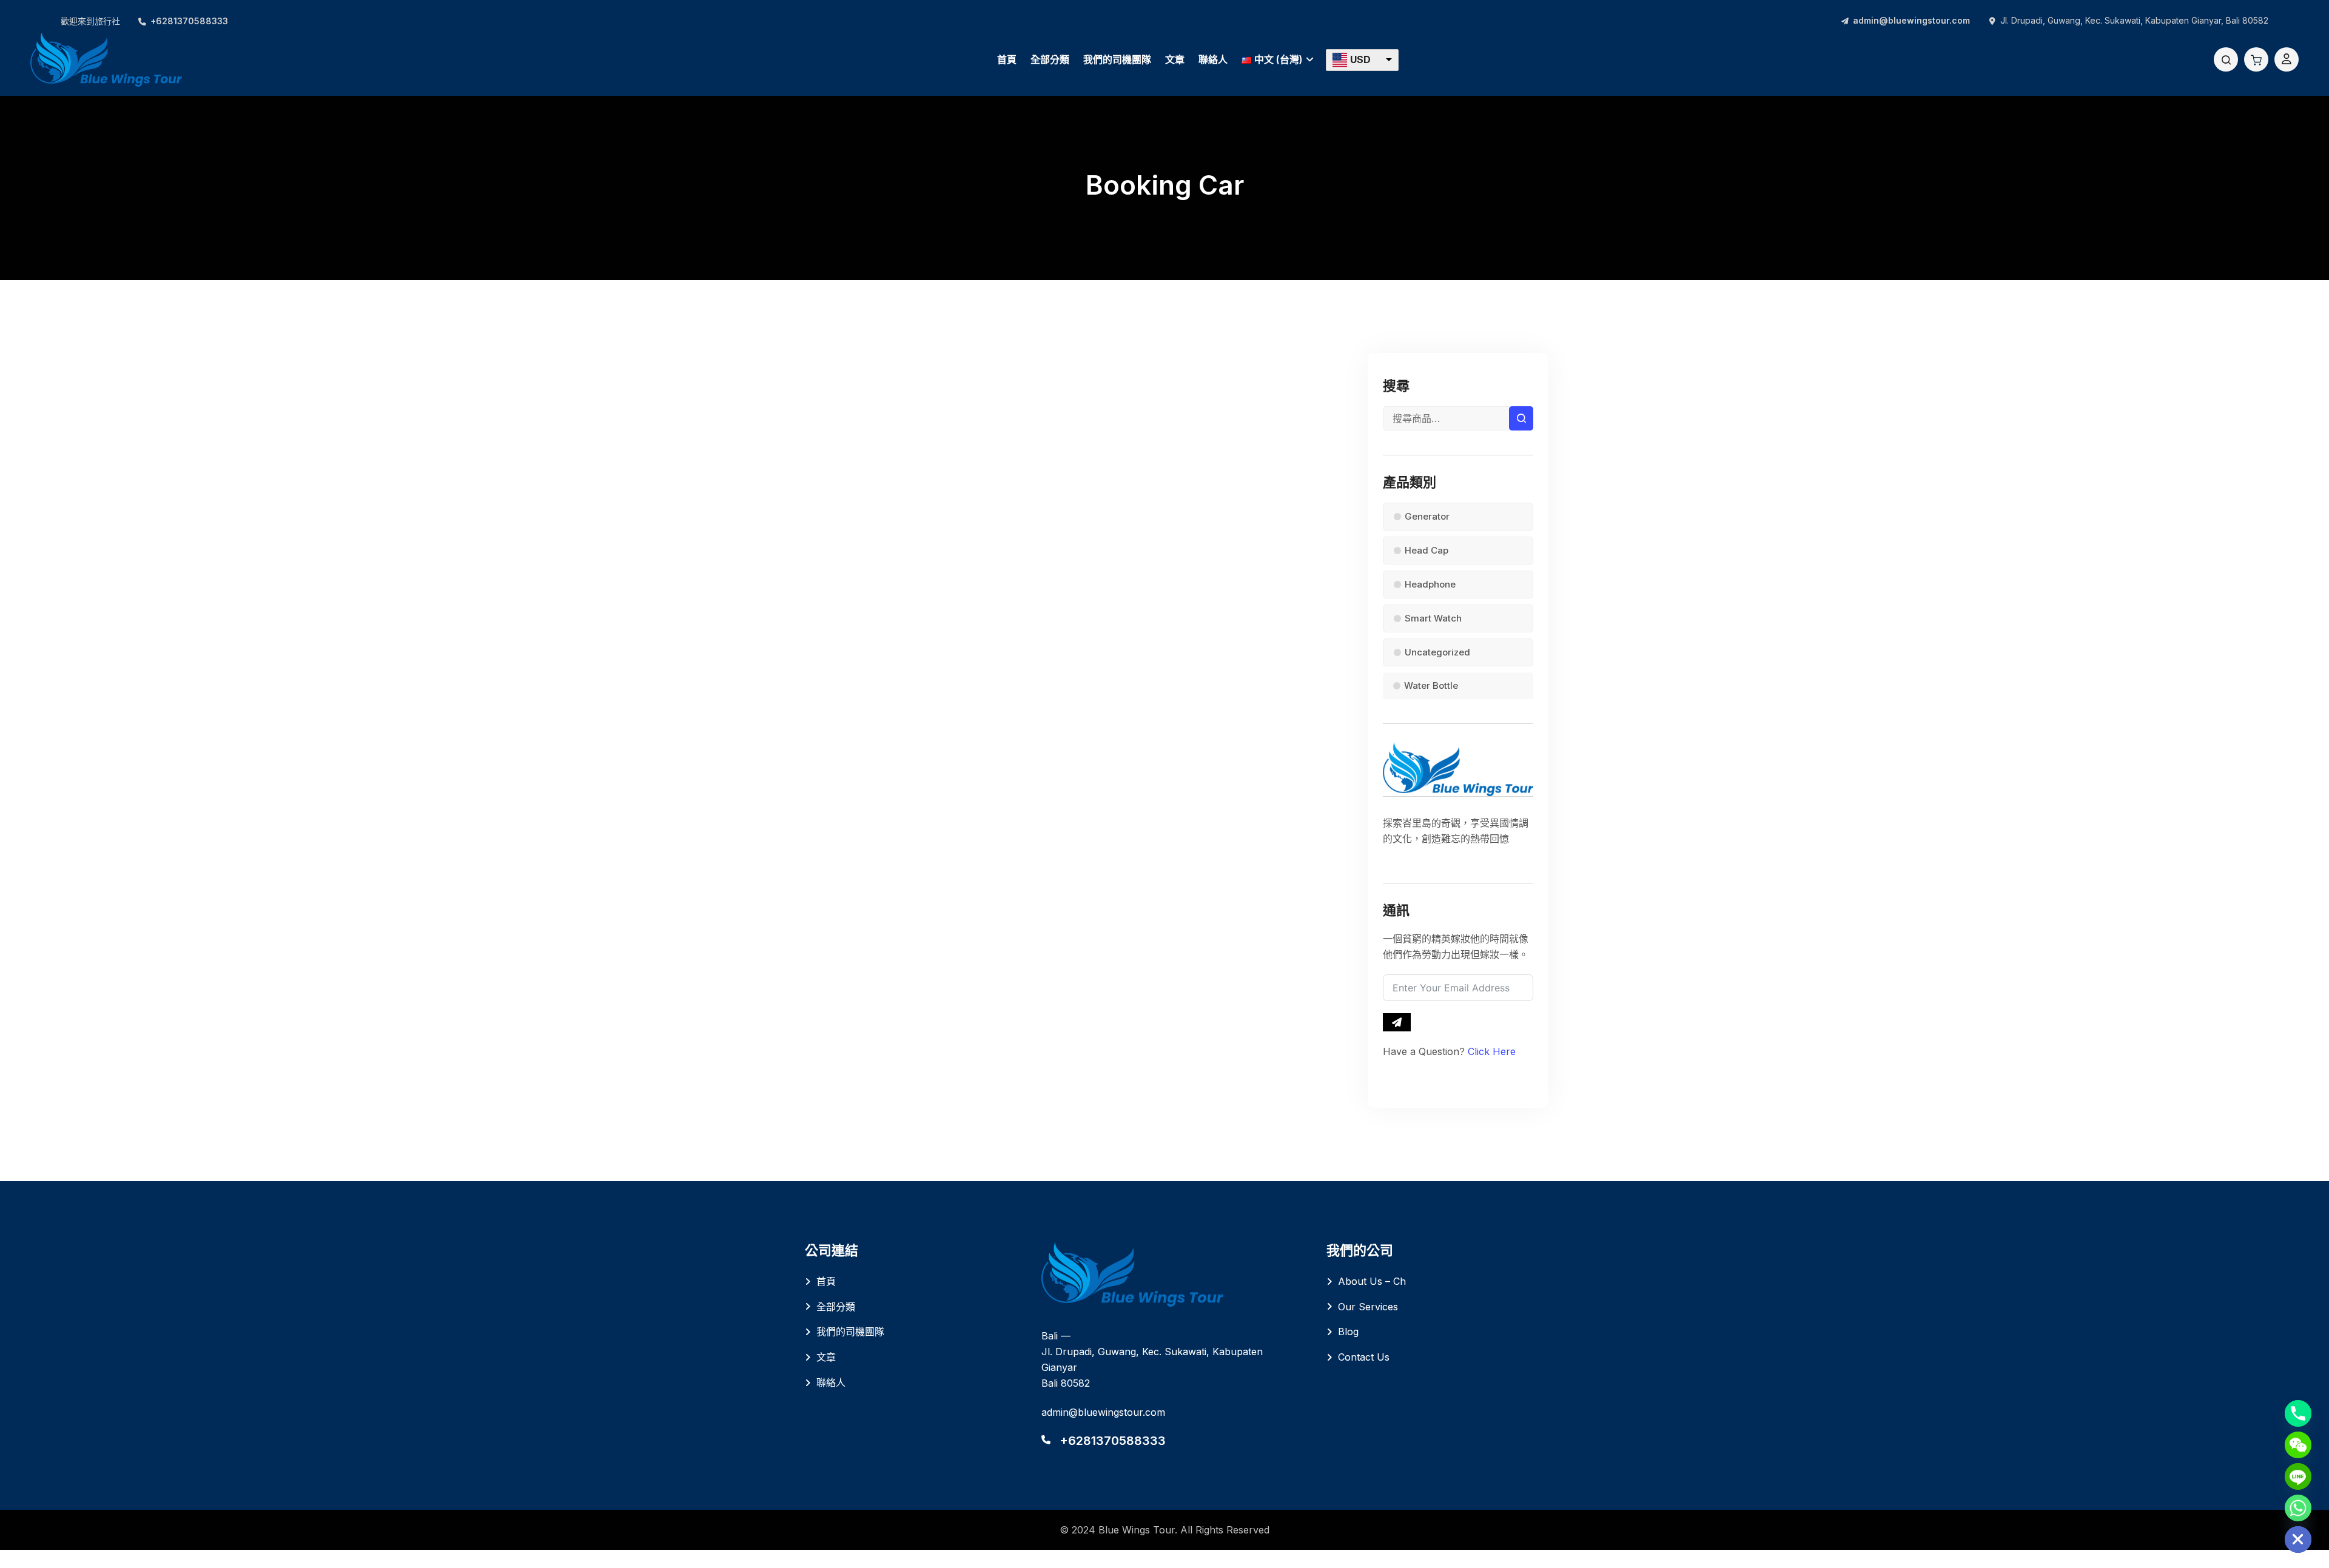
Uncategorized (1437, 652)
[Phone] (2298, 1413)
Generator (1427, 516)
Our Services (1368, 1307)
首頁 (1007, 59)
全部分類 (1050, 59)
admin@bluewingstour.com (1911, 20)
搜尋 (1521, 418)
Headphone (1430, 584)
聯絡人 (1213, 59)
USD (1360, 59)
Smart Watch (1433, 618)
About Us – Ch (1372, 1281)
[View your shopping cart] (2256, 59)
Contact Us (1364, 1357)
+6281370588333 (189, 21)
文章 (1175, 59)
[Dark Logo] (106, 59)
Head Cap (1427, 550)
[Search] (2226, 59)
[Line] (2298, 1476)
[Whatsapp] (2298, 1508)
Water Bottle (1431, 685)
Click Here (1492, 1051)
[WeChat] (2298, 1445)
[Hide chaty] (2298, 1540)
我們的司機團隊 (1117, 59)
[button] (1362, 60)
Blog (1348, 1332)
